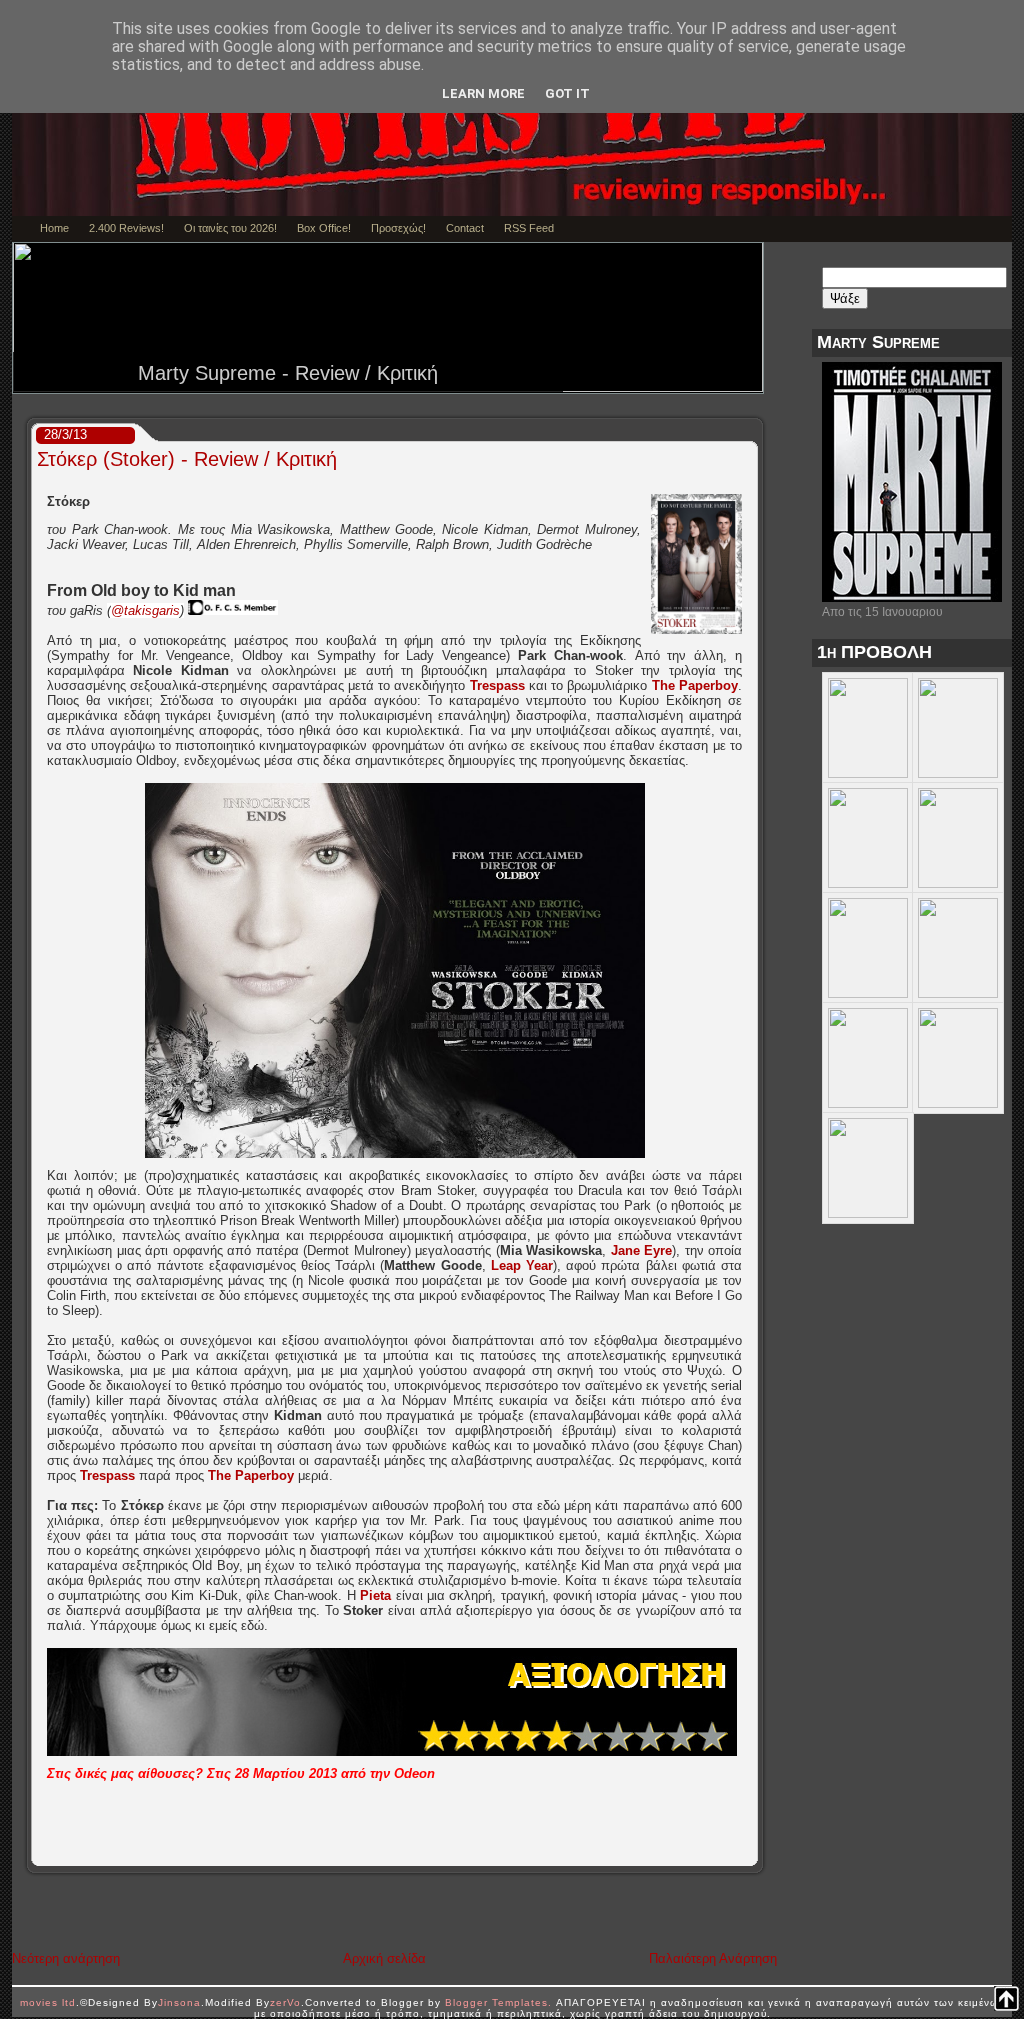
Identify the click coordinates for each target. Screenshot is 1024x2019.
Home (54, 228)
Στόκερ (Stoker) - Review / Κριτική (187, 459)
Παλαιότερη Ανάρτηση (713, 1958)
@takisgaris (145, 610)
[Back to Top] (1006, 2000)
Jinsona (179, 2002)
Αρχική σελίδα (384, 1958)
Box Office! (324, 228)
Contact (465, 228)
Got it (567, 93)
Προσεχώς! (398, 228)
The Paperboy (695, 685)
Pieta (375, 1595)
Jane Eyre (642, 1250)
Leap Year (522, 1265)
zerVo (285, 2002)
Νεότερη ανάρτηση (66, 1958)
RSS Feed (529, 228)
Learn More (483, 93)
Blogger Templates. (498, 2002)
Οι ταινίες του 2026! (230, 228)
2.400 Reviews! (126, 228)
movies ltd (48, 2002)
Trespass (497, 685)
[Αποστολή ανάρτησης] (750, 1851)
